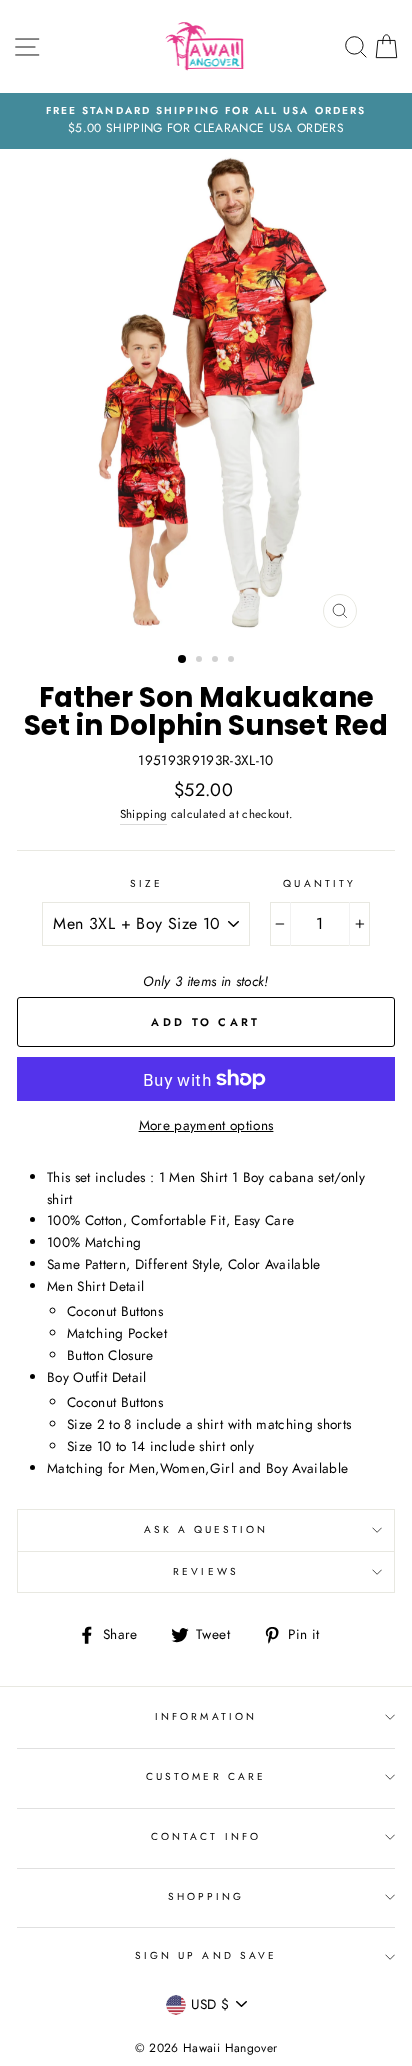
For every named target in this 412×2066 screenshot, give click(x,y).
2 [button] (201, 661)
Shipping (144, 814)
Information (206, 1716)
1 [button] (183, 660)
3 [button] (217, 661)
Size (146, 883)
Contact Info (206, 1836)
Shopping (206, 1896)
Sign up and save (206, 1955)
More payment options (206, 1125)
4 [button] (233, 661)
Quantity (319, 883)
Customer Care (206, 1776)
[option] (206, 121)
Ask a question (206, 1529)
